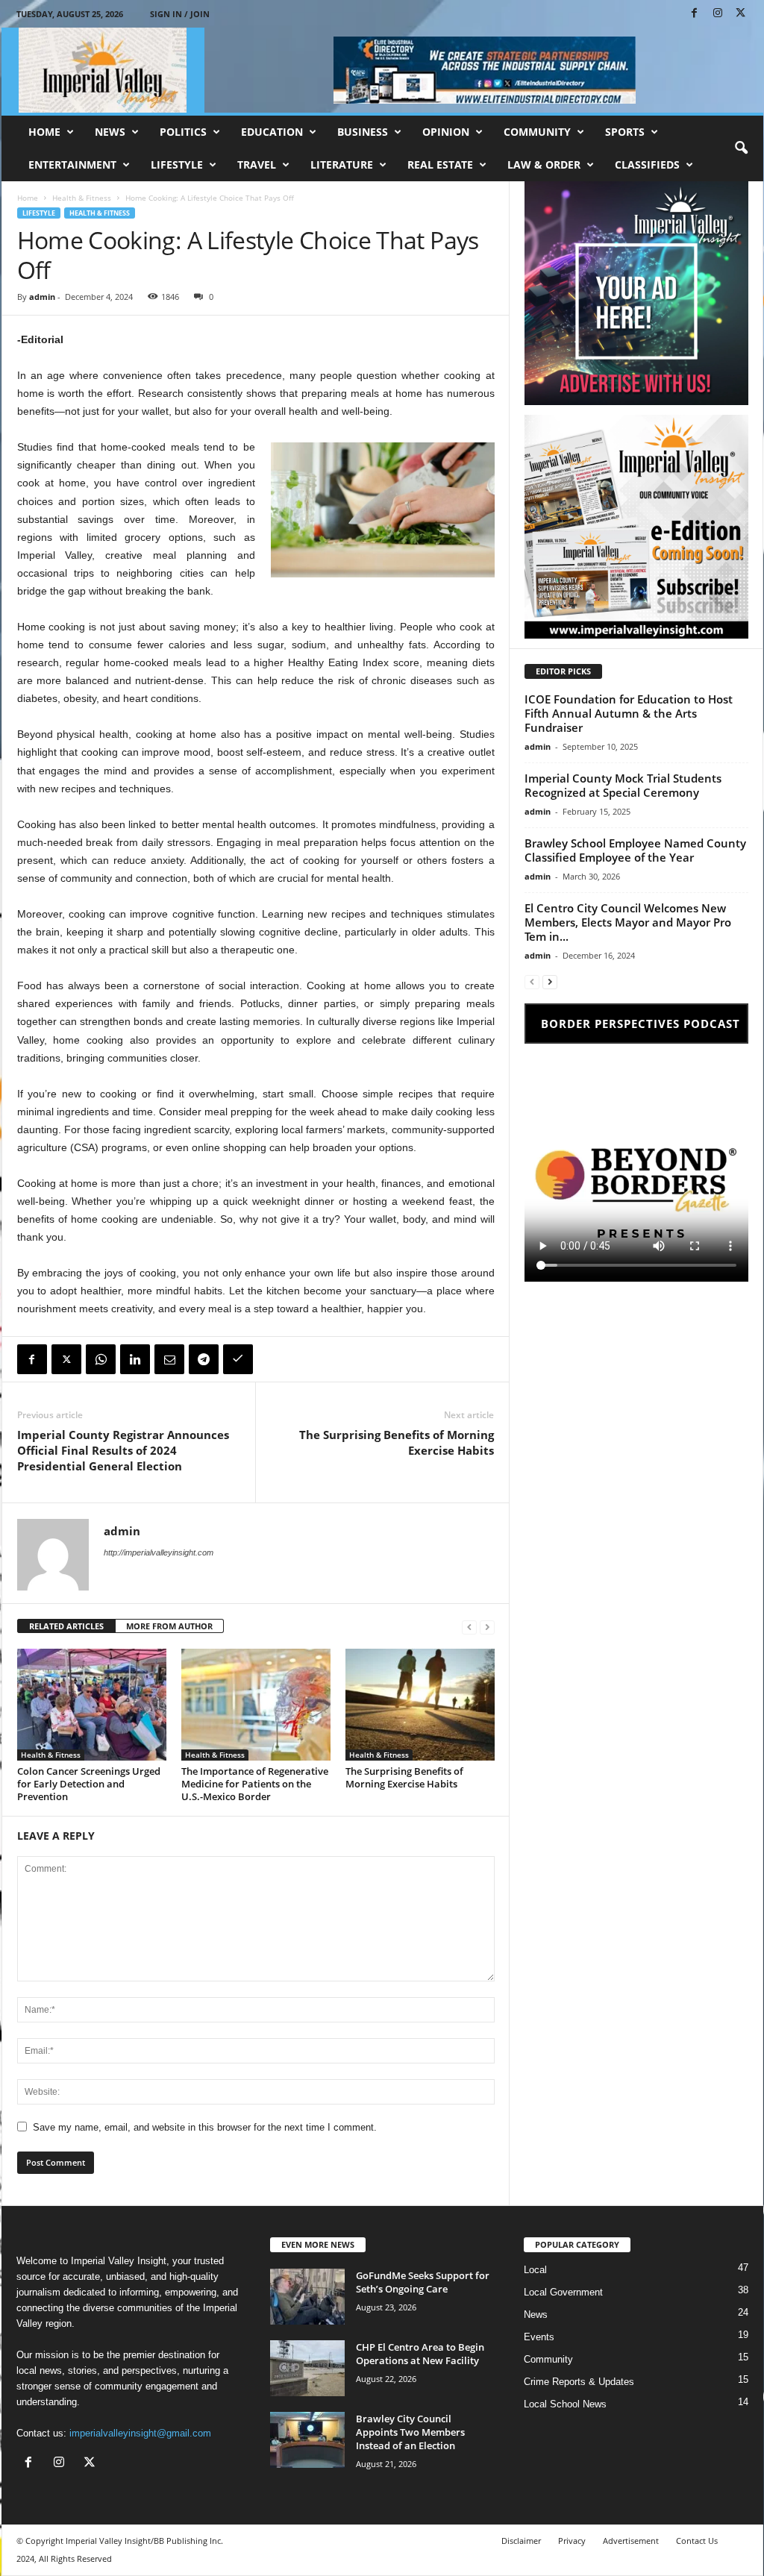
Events (539, 2337)
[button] (741, 148)
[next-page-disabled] (487, 1627)
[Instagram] (718, 14)
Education (272, 132)
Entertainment (72, 164)
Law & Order (544, 164)
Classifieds (647, 164)
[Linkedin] (135, 1359)
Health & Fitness (82, 198)
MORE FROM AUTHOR (169, 1626)
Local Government (563, 2292)
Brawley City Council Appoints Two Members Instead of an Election (410, 2432)
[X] (741, 14)
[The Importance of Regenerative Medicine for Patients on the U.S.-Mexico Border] (256, 1705)
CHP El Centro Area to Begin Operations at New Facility (420, 2354)
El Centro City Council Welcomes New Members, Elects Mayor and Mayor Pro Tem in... (628, 922)
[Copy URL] (238, 1359)
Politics (183, 132)
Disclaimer (521, 2541)
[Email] (169, 1359)
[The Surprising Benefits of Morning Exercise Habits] (420, 1705)
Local (535, 2270)
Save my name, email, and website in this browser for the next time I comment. (205, 2127)
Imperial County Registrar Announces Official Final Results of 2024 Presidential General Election (123, 1450)
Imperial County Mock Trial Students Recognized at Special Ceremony (623, 785)
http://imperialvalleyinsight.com (159, 1552)
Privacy (572, 2541)
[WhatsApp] (101, 1359)
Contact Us (697, 2541)
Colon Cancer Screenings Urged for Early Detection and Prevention (89, 1784)
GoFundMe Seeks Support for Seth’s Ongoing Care (423, 2282)
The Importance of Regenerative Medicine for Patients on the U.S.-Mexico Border (255, 1784)
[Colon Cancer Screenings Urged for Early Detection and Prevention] (92, 1705)
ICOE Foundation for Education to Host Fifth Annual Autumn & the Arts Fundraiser (629, 713)
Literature (342, 164)
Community (537, 132)
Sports (625, 132)
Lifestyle (177, 164)
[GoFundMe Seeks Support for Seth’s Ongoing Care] (307, 2297)
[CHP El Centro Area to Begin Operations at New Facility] (307, 2368)
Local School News (565, 2404)
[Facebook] (695, 14)
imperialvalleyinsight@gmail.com (140, 2433)
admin (42, 297)
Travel (257, 164)
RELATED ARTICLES (66, 1626)
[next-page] (550, 981)
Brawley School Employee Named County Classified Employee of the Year (635, 850)
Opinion (446, 132)
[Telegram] (204, 1359)
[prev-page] (469, 1627)
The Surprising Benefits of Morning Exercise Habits (397, 1442)
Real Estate (440, 164)
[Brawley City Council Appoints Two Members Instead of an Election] (307, 2440)
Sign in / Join (180, 14)
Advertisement (631, 2541)
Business (363, 132)
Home (44, 132)
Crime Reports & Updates (579, 2382)
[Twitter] (66, 1359)
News (110, 132)
